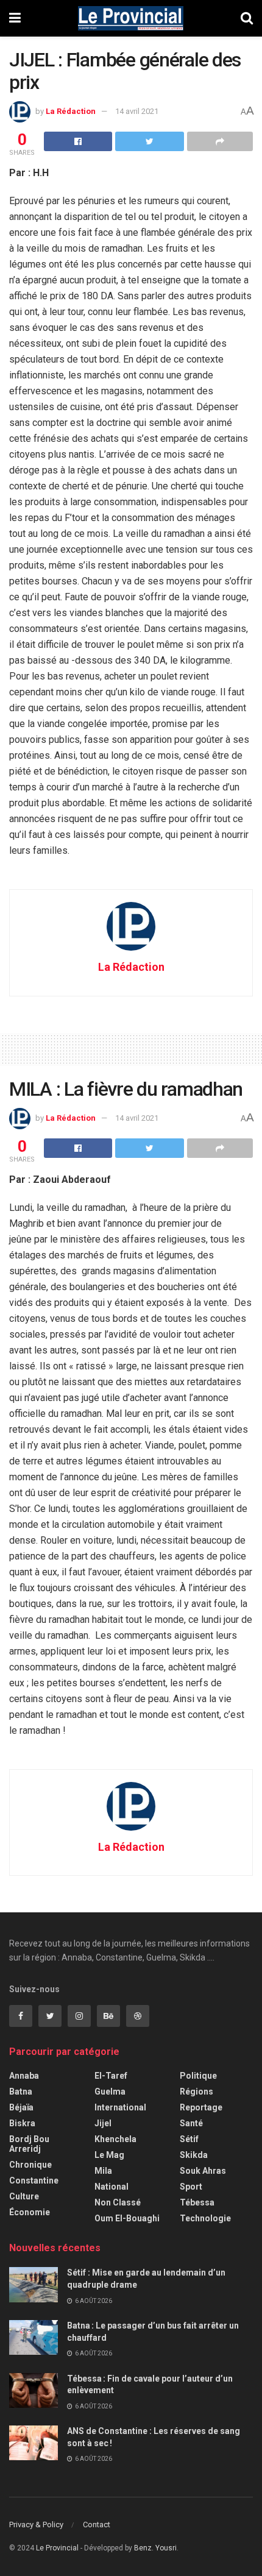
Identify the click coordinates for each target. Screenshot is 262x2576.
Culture (24, 2196)
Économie (30, 2212)
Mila (103, 2171)
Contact (97, 2525)
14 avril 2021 (137, 111)
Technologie (205, 2218)
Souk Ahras (203, 2171)
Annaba (24, 2076)
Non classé (118, 2202)
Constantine (34, 2180)
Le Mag (109, 2155)
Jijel (103, 2123)
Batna (21, 2092)
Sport (191, 2187)
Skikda (194, 2155)
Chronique (30, 2165)
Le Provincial (57, 2548)
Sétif (189, 2139)
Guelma (110, 2092)
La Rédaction (71, 111)
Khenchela (115, 2139)
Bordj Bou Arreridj (29, 2144)
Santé (191, 2123)
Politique (198, 2076)
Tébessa (197, 2202)
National (112, 2187)
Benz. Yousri (155, 2548)
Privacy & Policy (36, 2525)
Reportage (201, 2107)
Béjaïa (21, 2107)
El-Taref (111, 2076)
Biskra (22, 2123)
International (120, 2107)
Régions (196, 2092)
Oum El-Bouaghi (127, 2218)
